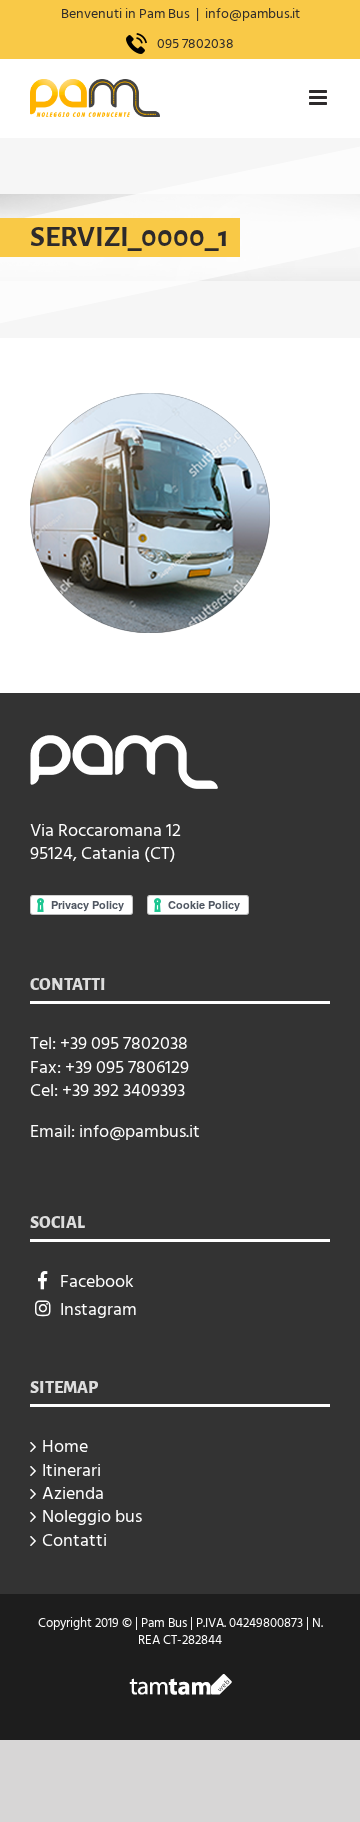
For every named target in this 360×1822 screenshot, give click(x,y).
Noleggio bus (92, 1516)
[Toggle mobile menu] (319, 97)
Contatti (74, 1540)
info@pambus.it (252, 14)
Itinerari (71, 1470)
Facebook (97, 1281)
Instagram (98, 1309)
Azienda (73, 1493)
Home (65, 1446)
